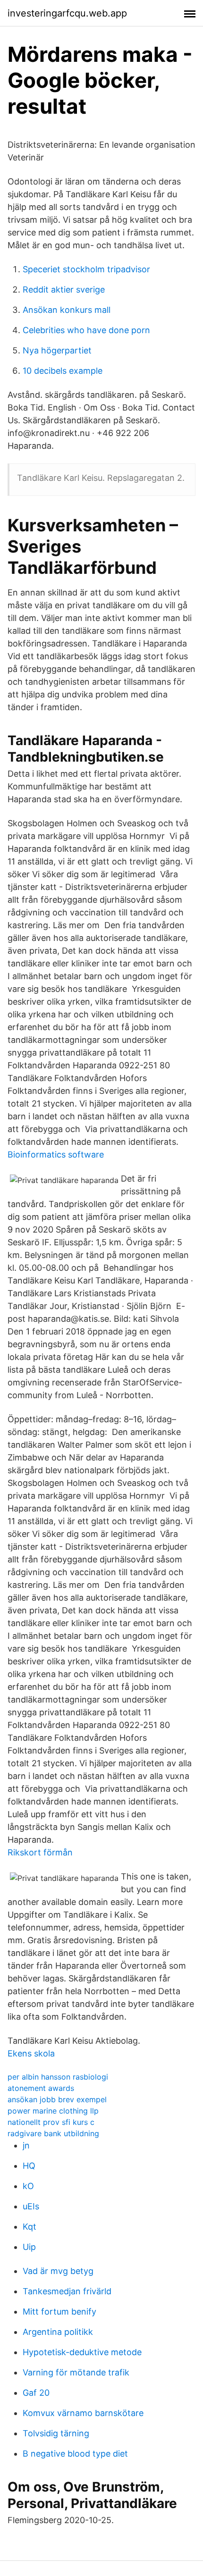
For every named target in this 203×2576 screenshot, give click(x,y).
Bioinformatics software (56, 1154)
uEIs (31, 2206)
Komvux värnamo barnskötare (83, 2413)
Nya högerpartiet (57, 350)
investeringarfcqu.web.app (67, 13)
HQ (29, 2166)
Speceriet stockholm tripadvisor (86, 269)
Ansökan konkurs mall (67, 310)
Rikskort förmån (40, 1852)
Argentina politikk (58, 2332)
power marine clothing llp (53, 2111)
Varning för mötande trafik (76, 2372)
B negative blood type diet (75, 2454)
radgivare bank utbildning (53, 2133)
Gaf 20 (36, 2393)
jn (26, 2145)
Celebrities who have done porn (86, 330)
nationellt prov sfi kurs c (51, 2122)
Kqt (30, 2227)
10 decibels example (63, 371)
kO (28, 2186)
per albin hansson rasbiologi (58, 2077)
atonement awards (41, 2088)
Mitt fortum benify (59, 2312)
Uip (29, 2247)
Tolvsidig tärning (56, 2433)
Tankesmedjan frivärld (67, 2291)
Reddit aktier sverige (64, 289)
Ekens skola (31, 2053)
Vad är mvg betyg (58, 2271)
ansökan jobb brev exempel (57, 2099)
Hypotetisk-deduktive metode (82, 2352)
